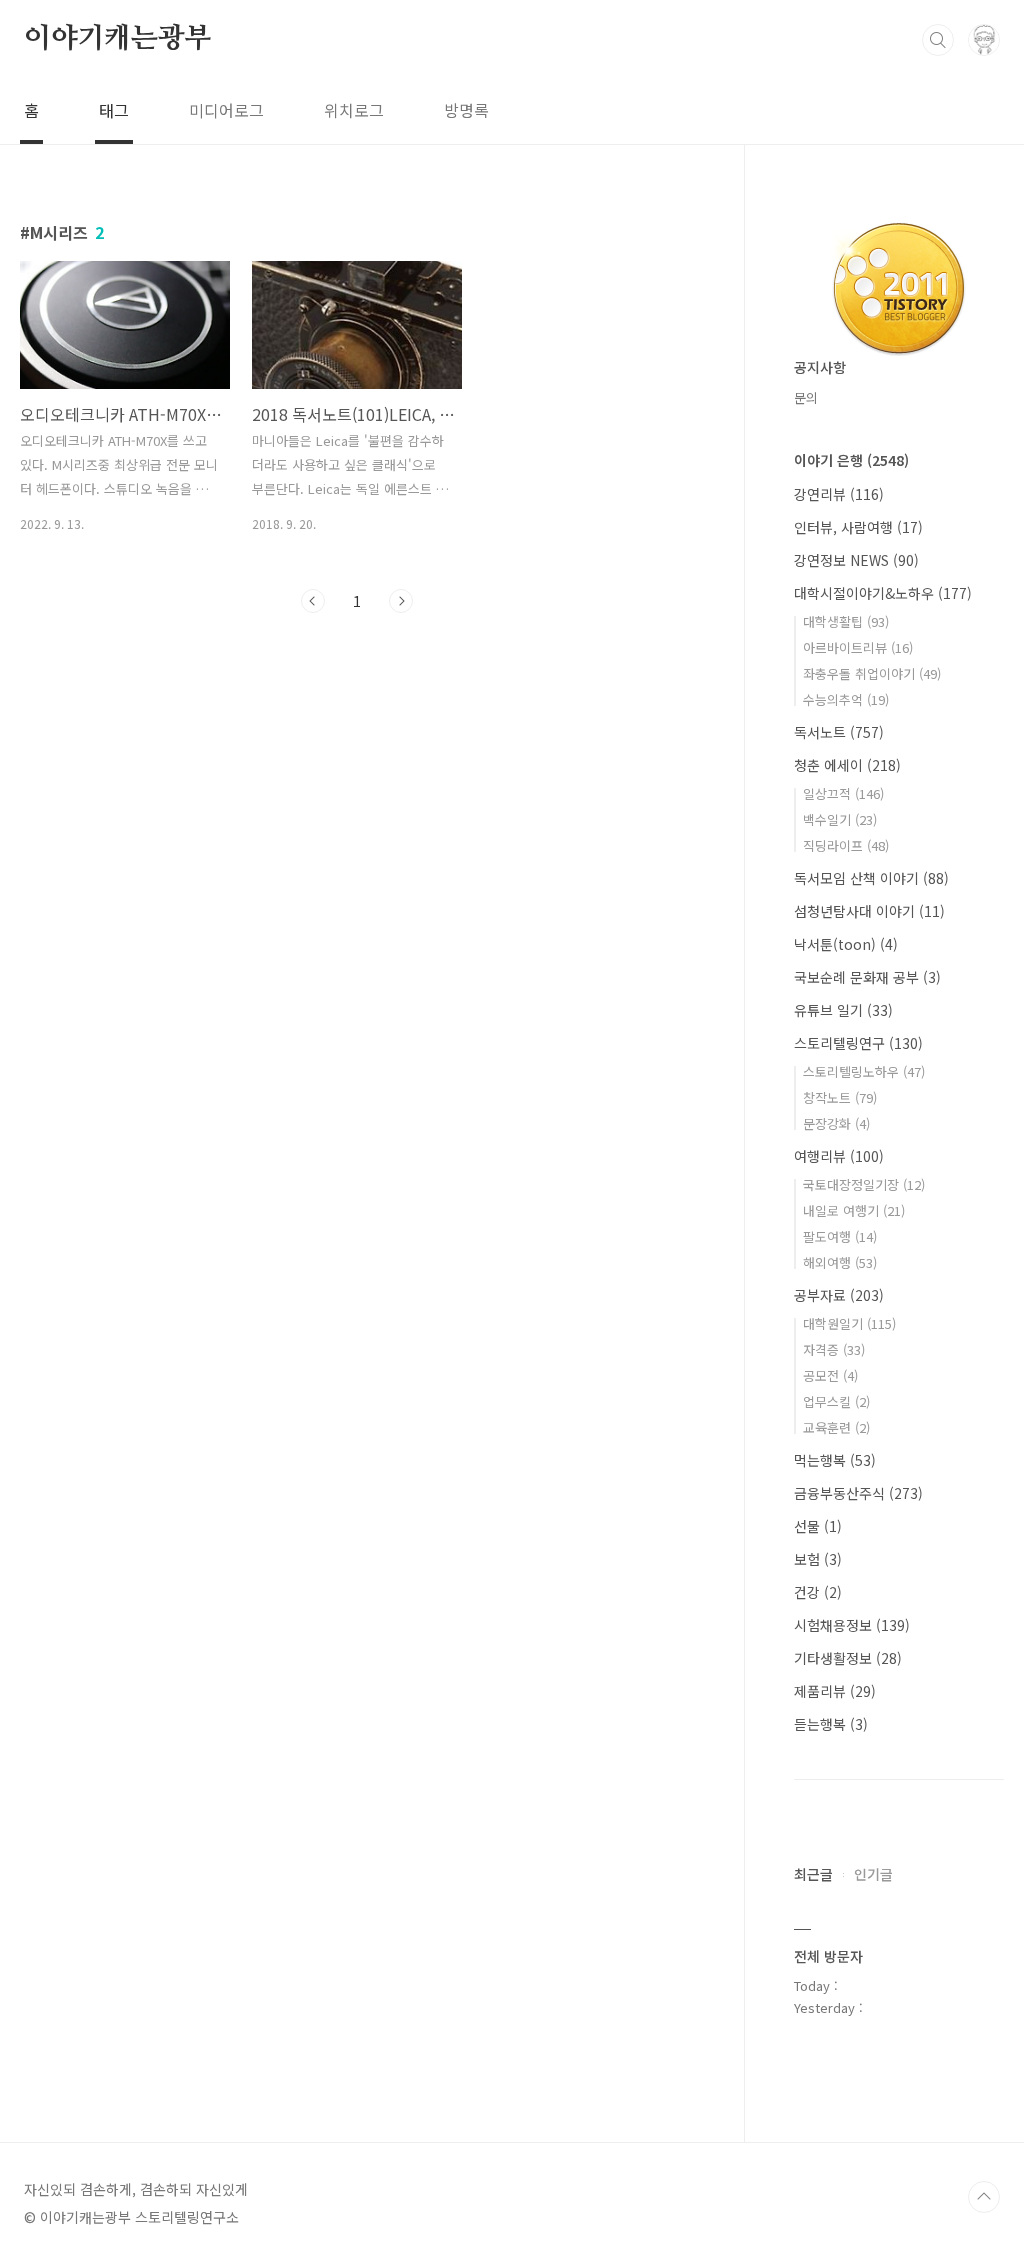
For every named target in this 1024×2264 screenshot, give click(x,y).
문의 (806, 397)
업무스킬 (836, 1401)
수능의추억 (846, 699)
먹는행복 (835, 1460)
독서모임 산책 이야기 (871, 878)
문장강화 (836, 1123)
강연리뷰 (839, 494)
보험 (818, 1559)
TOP (984, 2197)
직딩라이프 (846, 845)
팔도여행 (840, 1236)
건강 (818, 1592)
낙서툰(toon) (846, 944)
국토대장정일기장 (864, 1184)
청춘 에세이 (847, 765)
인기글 (873, 1874)
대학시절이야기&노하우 (883, 593)
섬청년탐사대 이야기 (869, 911)
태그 (114, 110)
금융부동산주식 (858, 1493)
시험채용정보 (852, 1625)
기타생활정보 (848, 1658)
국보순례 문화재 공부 (867, 977)
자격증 (834, 1349)
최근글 (813, 1874)
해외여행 (840, 1262)
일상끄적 (843, 793)
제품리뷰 (835, 1691)
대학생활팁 (846, 621)
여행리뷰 (839, 1156)
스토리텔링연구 (858, 1043)
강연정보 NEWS (856, 560)
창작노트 (840, 1097)
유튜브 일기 (843, 1010)
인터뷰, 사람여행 (858, 527)
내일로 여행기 (854, 1210)
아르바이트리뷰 (858, 647)
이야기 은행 (851, 460)
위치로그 (354, 110)
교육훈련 (836, 1427)
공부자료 (839, 1295)
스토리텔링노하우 (864, 1071)
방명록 (466, 110)
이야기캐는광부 (118, 39)
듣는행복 (831, 1724)
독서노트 (839, 732)
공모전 (830, 1375)
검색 (938, 40)
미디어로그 (226, 110)
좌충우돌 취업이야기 (872, 673)
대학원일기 (849, 1323)
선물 (818, 1526)
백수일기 (840, 819)
